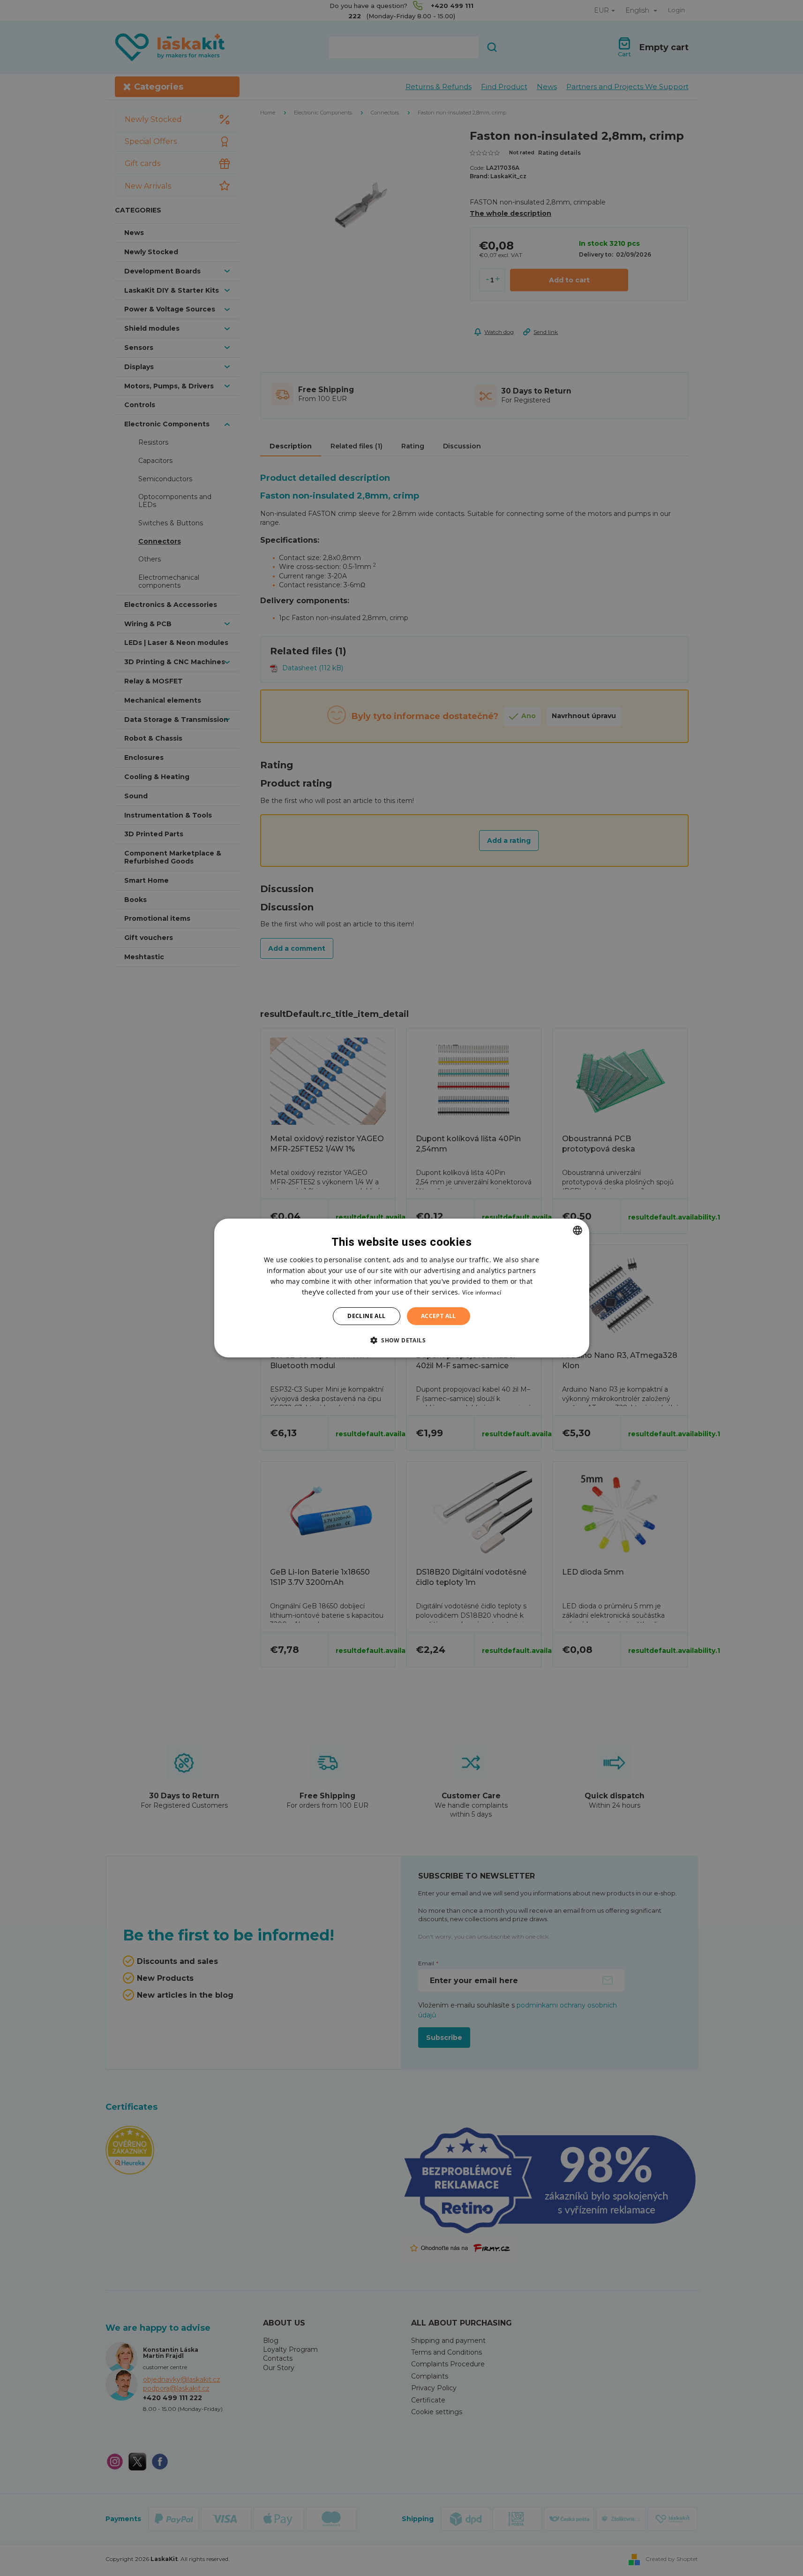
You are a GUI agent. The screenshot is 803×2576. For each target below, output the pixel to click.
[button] (401, 1340)
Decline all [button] (366, 1316)
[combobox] (578, 1230)
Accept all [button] (439, 1316)
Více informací (482, 1292)
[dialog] (402, 1288)
